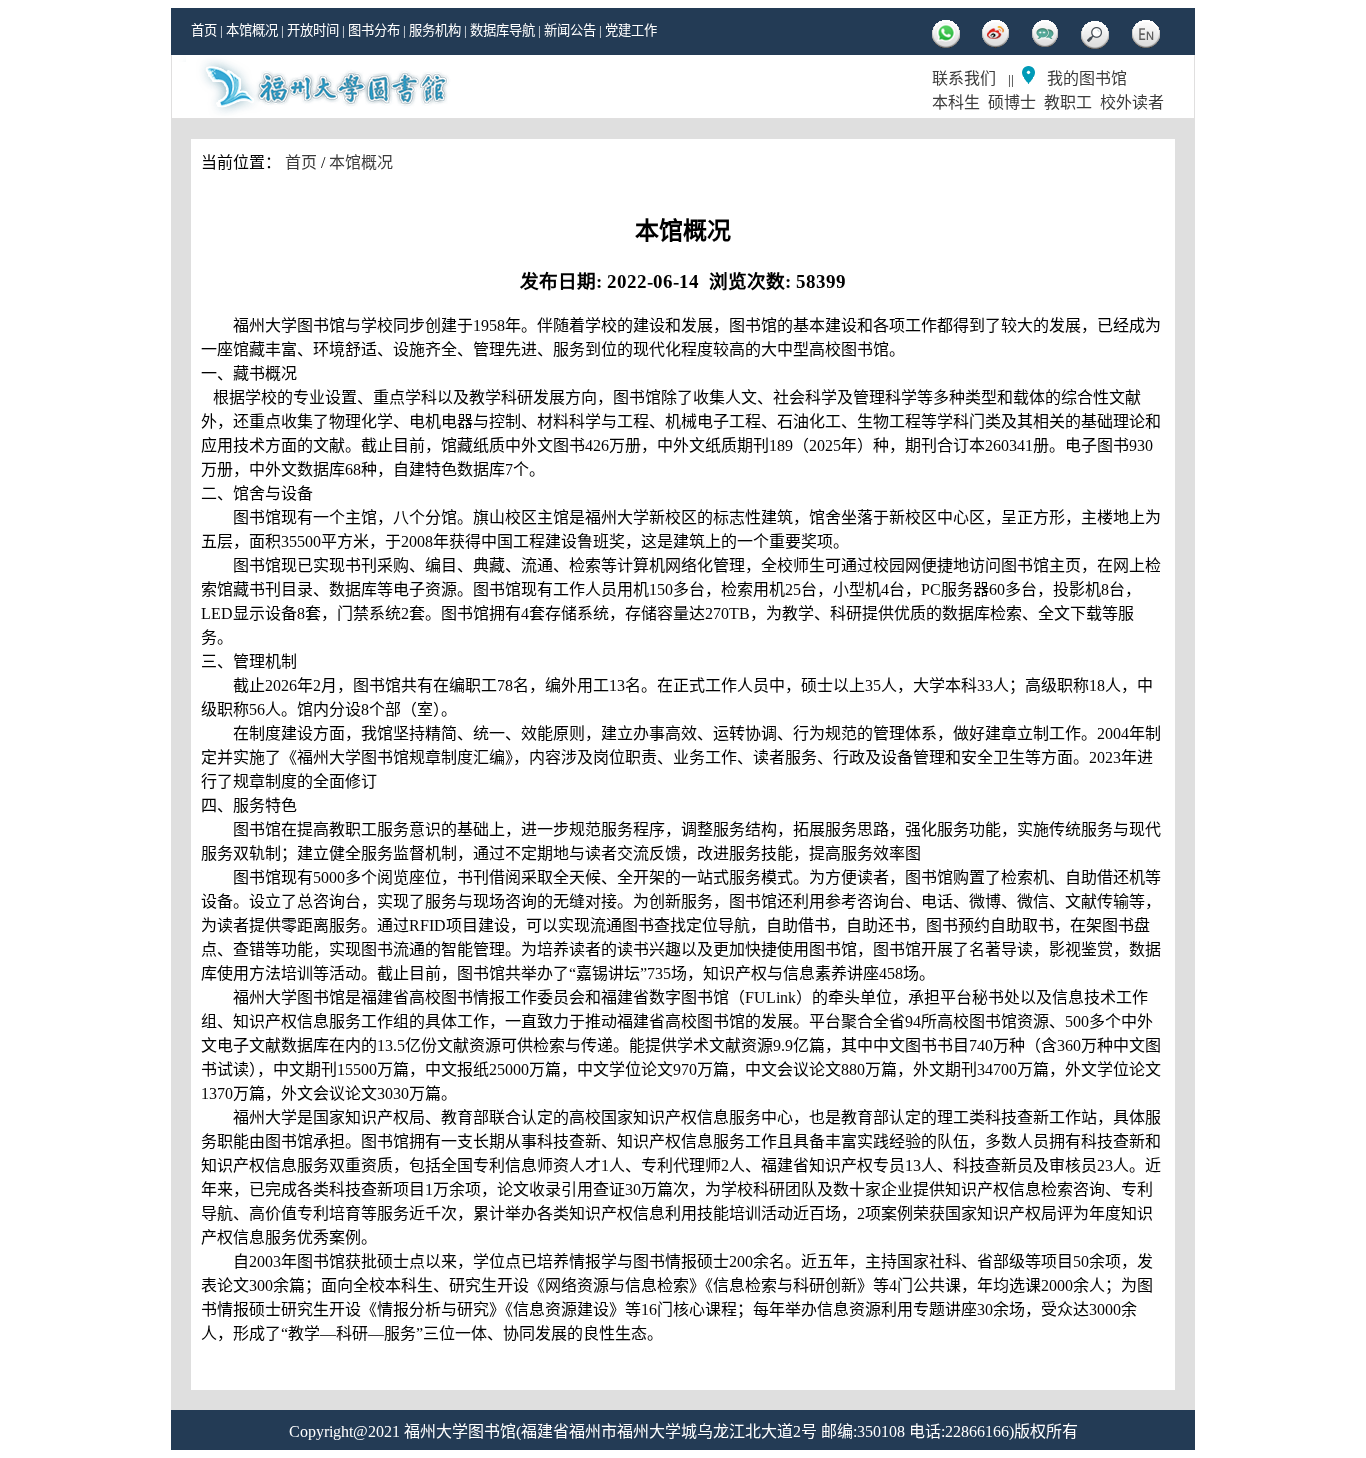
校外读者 (1132, 102)
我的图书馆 (1087, 78)
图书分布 (374, 30)
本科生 (956, 102)
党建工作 (631, 30)
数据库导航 (502, 30)
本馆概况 (252, 30)
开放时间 (313, 30)
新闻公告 (570, 30)
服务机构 (435, 30)
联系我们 (964, 78)
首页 (204, 30)
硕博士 (1012, 102)
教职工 (1068, 102)
